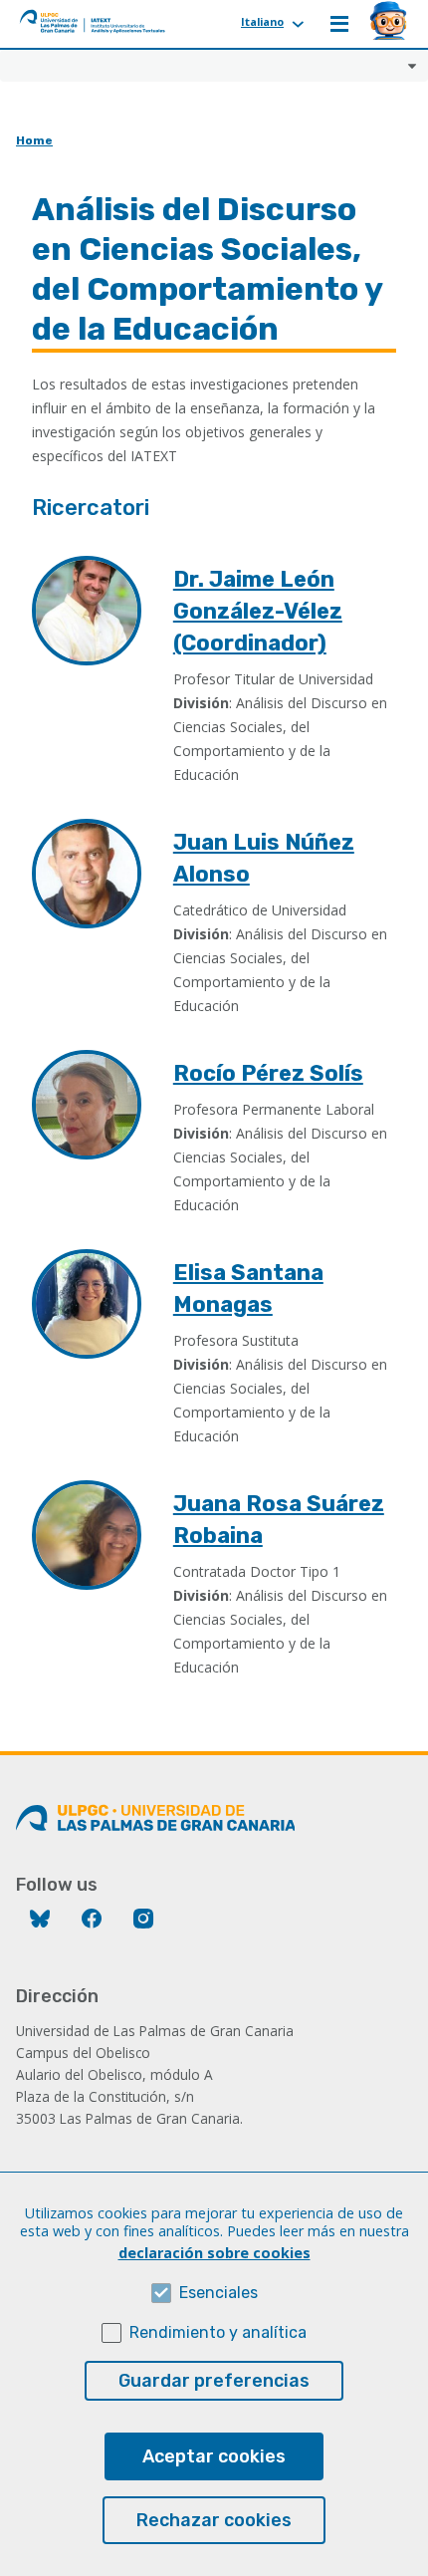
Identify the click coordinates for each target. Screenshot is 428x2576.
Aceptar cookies (214, 2456)
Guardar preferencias (214, 2381)
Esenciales (218, 2293)
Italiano (262, 21)
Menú (339, 24)
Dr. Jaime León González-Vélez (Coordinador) (258, 611)
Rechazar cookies (214, 2520)
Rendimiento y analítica (218, 2332)
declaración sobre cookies (214, 2253)
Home (34, 140)
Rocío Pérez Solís (268, 1073)
